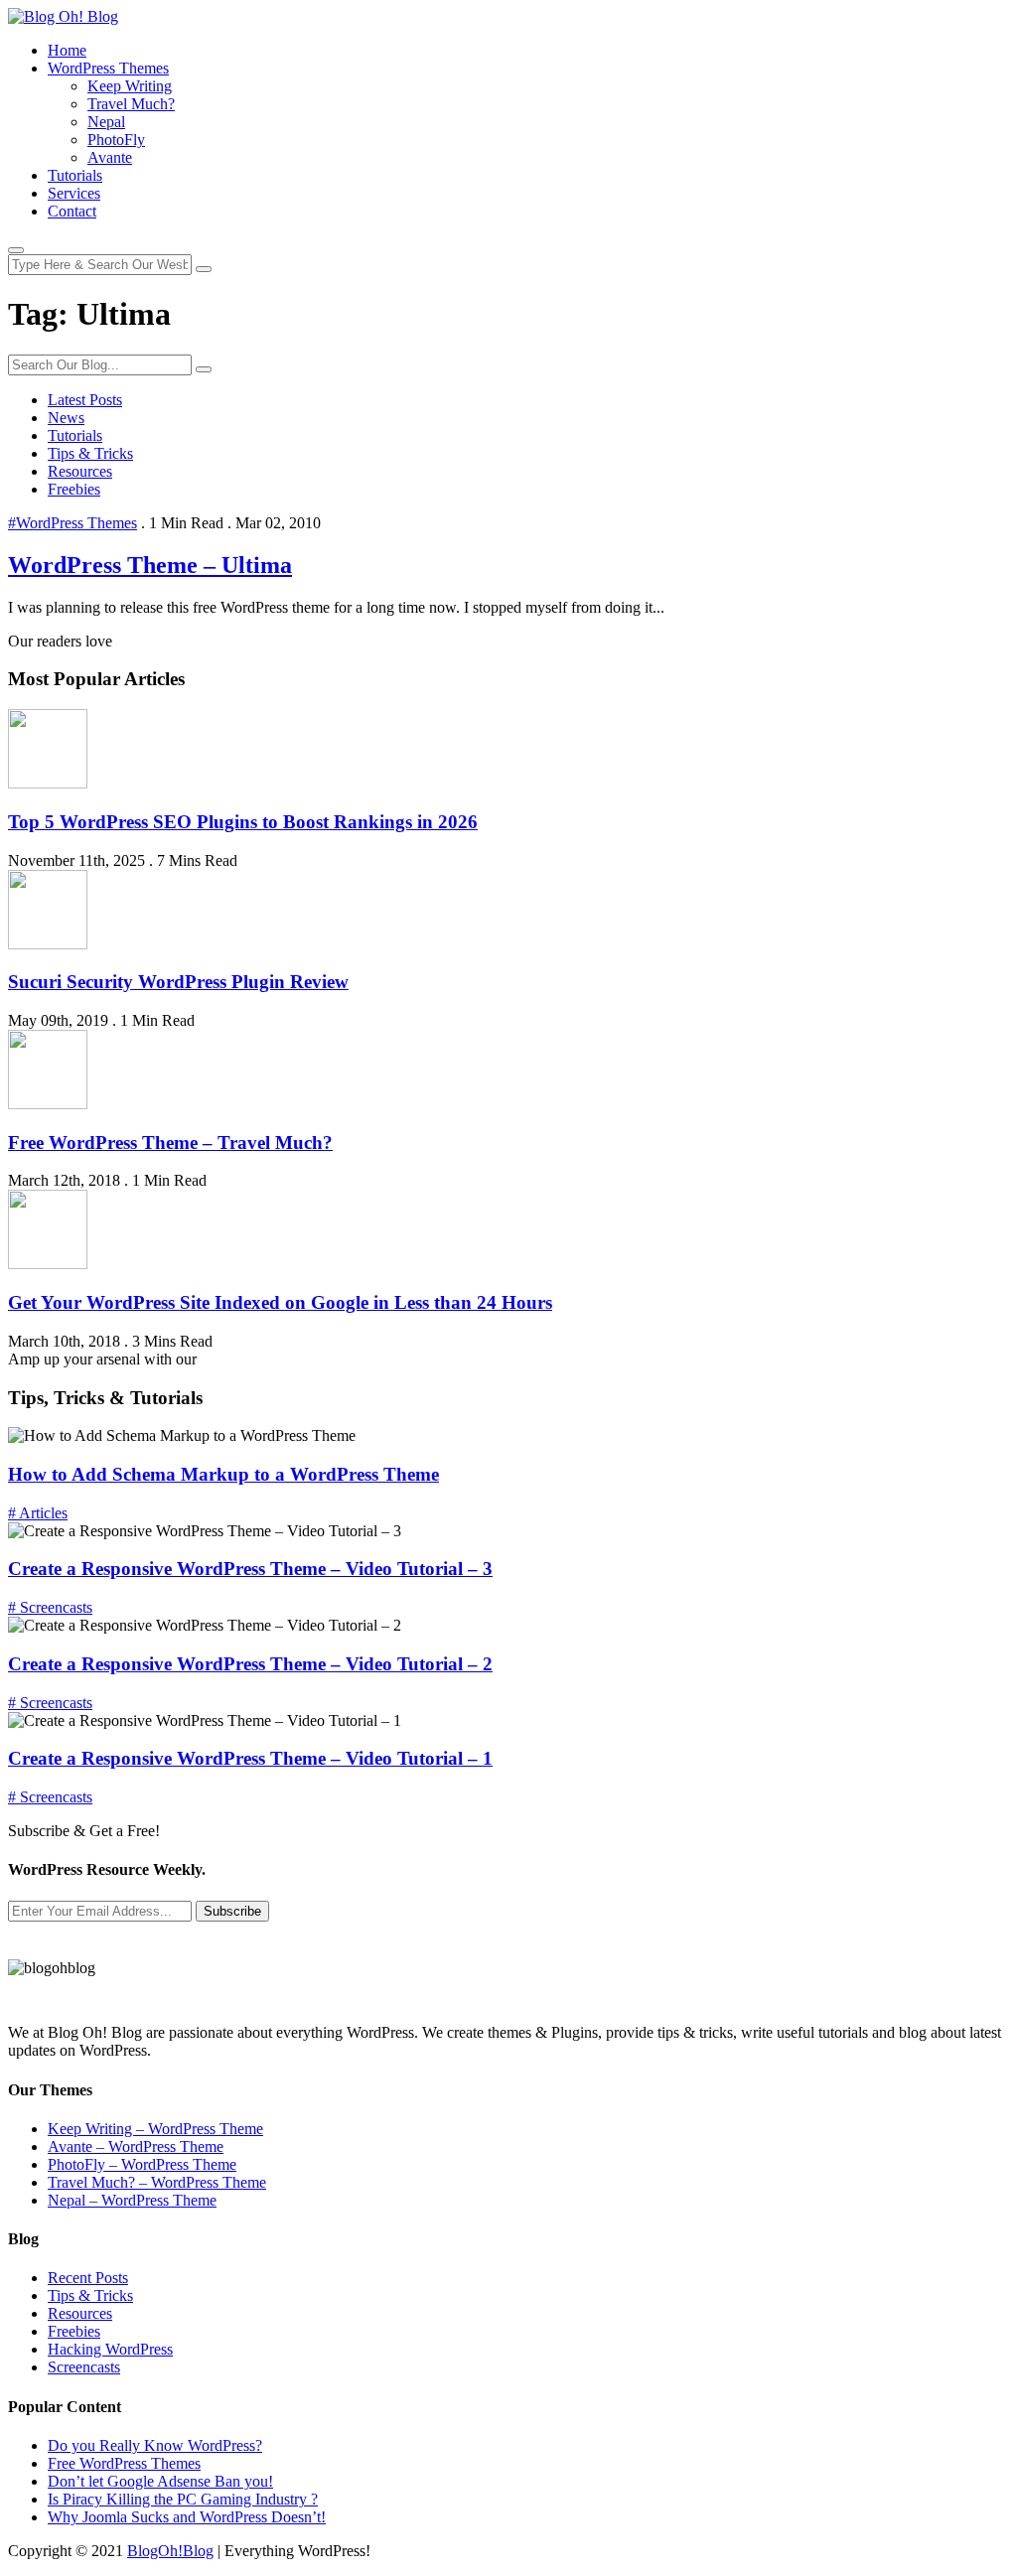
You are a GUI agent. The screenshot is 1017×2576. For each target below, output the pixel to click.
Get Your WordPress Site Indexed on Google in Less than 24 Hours (280, 1302)
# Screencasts (50, 1607)
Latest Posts (85, 400)
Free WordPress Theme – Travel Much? (170, 1143)
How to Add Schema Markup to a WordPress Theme (223, 1474)
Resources (80, 471)
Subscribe (232, 1911)
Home (67, 50)
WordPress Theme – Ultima (150, 565)
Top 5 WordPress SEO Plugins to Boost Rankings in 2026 (243, 822)
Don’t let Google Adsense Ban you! (160, 2481)
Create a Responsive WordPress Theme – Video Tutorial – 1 (250, 1758)
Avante (110, 157)
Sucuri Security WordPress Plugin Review (178, 982)
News (66, 418)
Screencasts (84, 2367)
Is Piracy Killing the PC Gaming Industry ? (183, 2499)
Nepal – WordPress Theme (132, 2200)
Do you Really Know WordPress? (155, 2445)
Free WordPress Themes (124, 2463)
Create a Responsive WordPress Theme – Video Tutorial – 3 (250, 1569)
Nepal (106, 122)
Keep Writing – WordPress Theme (155, 2129)
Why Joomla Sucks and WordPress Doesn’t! (187, 2517)
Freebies (74, 489)
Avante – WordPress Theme (136, 2147)
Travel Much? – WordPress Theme (157, 2182)
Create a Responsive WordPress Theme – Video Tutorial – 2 (250, 1664)
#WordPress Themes (73, 523)
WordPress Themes (108, 68)
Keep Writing (130, 86)
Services (74, 193)
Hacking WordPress (110, 2349)
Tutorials (75, 175)
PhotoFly (116, 140)
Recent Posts (88, 2278)
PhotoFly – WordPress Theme (142, 2164)
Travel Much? (131, 104)
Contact (72, 211)
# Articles (38, 1513)
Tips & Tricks (90, 453)
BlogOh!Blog (170, 2551)
